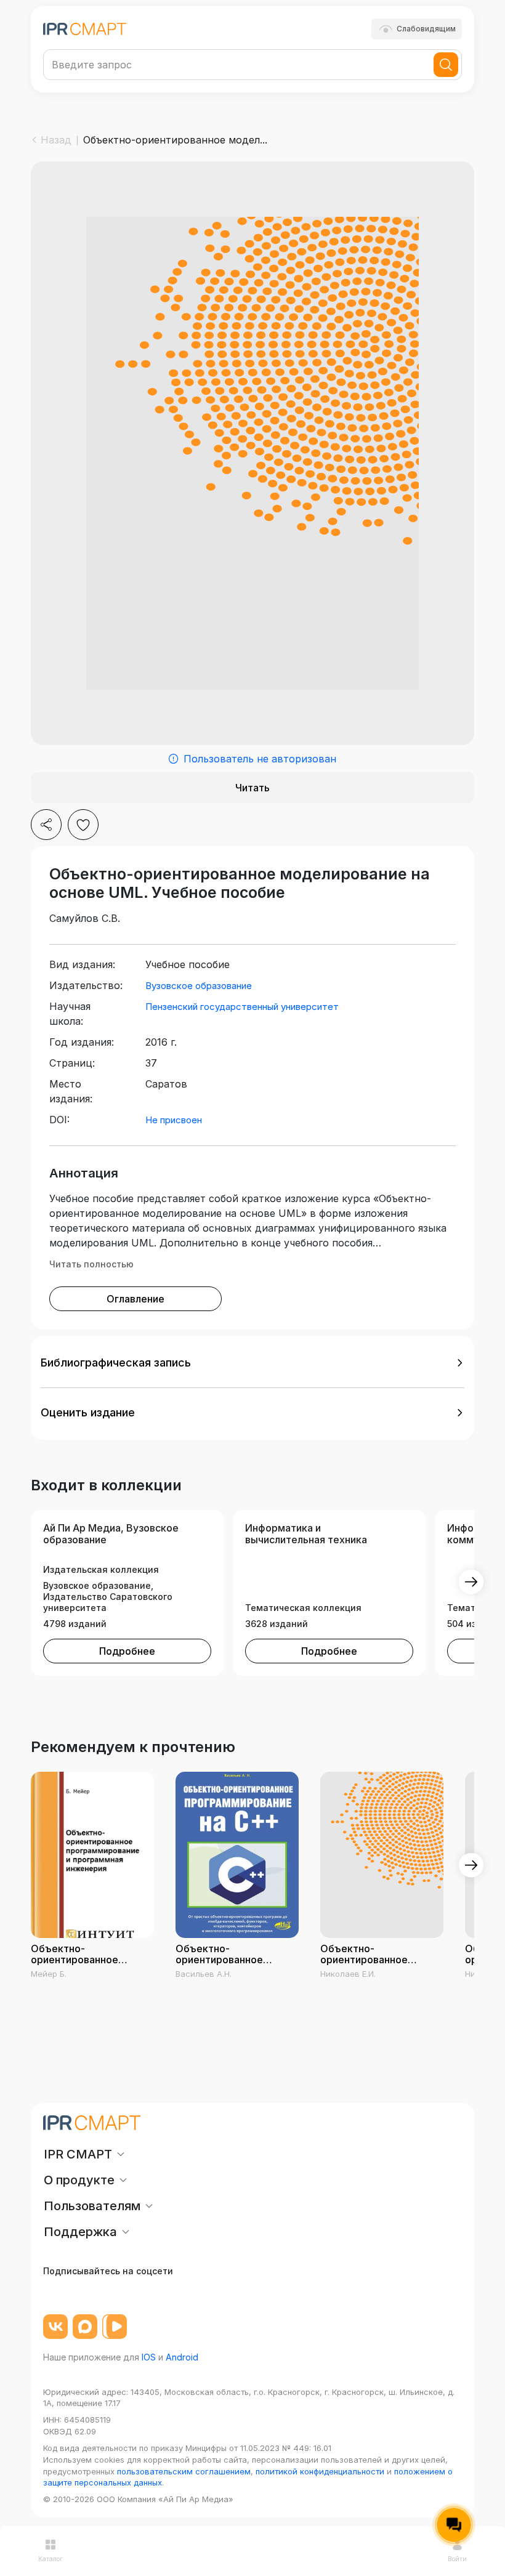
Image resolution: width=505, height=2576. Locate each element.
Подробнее (127, 1651)
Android (182, 2357)
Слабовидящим (426, 29)
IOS (149, 2357)
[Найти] (446, 65)
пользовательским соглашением (184, 2471)
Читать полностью (91, 1264)
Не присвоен (174, 1120)
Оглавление (135, 1299)
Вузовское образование (199, 986)
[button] (252, 1363)
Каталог (50, 2559)
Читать (252, 788)
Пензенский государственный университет (242, 1007)
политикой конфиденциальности (320, 2471)
